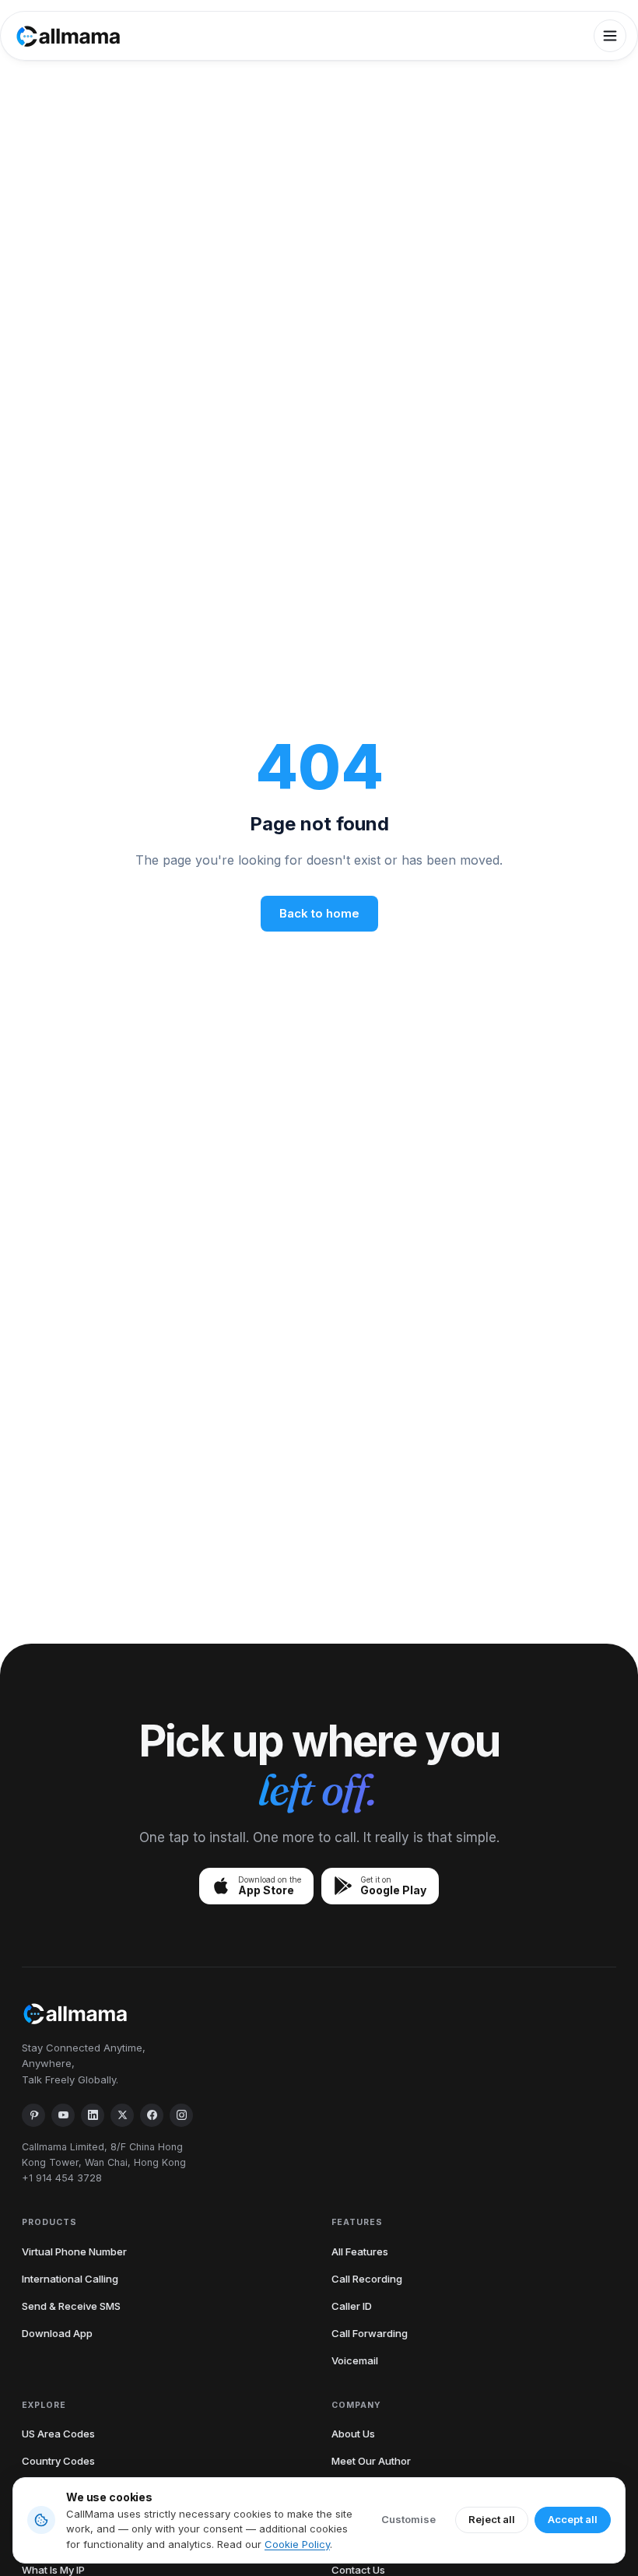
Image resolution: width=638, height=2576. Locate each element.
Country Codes (58, 2461)
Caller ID (352, 2306)
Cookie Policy (297, 2544)
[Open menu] (610, 36)
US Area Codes (58, 2434)
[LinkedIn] (93, 2115)
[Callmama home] (68, 36)
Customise (408, 2519)
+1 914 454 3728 (62, 2178)
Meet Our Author (371, 2461)
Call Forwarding (370, 2333)
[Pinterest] (33, 2115)
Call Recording (367, 2279)
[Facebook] (152, 2115)
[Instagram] (181, 2115)
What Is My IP (53, 2570)
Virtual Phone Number (74, 2251)
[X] (122, 2115)
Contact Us (358, 2570)
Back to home (319, 913)
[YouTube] (63, 2115)
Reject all (492, 2519)
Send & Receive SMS (71, 2306)
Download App (57, 2333)
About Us (353, 2434)
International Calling (70, 2279)
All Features (360, 2251)
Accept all (573, 2519)
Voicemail (355, 2360)
